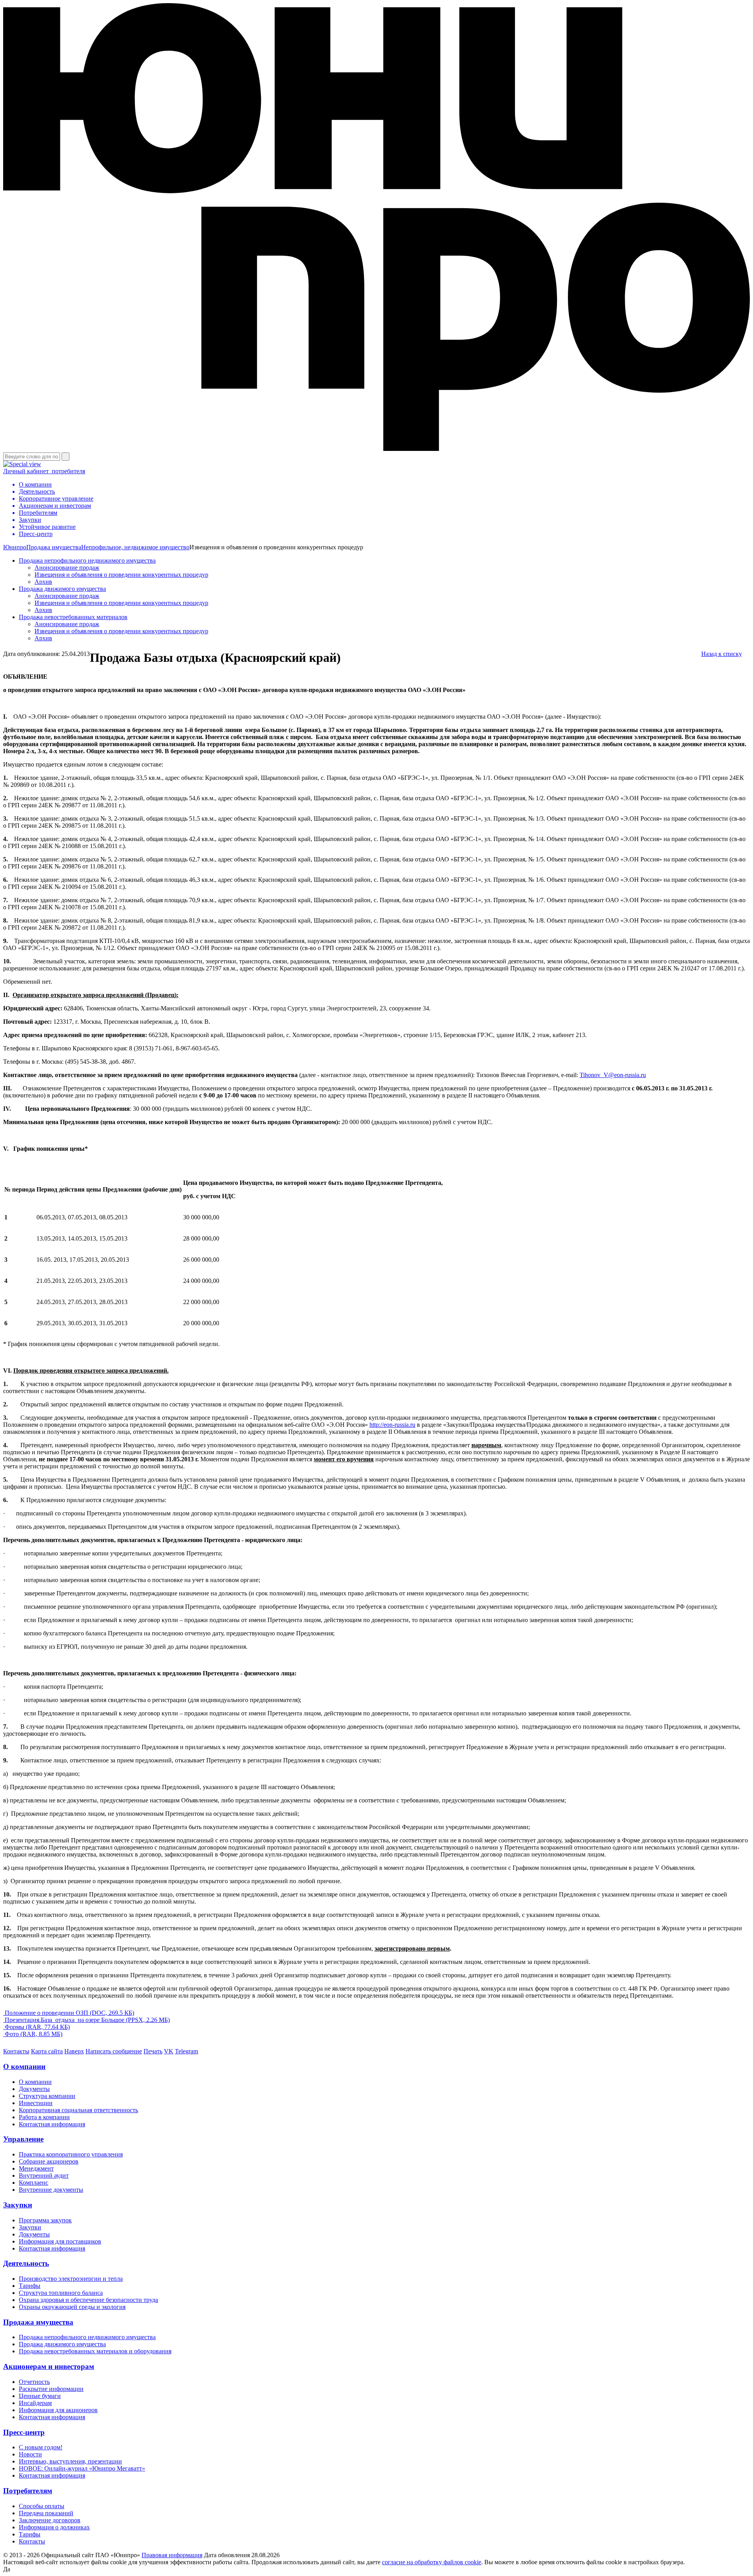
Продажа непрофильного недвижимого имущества (87, 560)
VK (169, 2051)
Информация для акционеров (58, 2410)
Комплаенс (34, 2183)
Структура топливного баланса (61, 2293)
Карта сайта (47, 2051)
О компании (24, 2066)
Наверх (74, 2051)
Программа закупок (45, 2220)
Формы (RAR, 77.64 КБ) (36, 2027)
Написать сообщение (114, 2051)
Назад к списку (722, 654)
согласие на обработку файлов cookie (432, 2562)
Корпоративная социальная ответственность (78, 2110)
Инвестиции (36, 2103)
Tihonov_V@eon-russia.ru (613, 1075)
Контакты (16, 2051)
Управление (23, 2139)
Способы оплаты (42, 2506)
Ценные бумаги (40, 2396)
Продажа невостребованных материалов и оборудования (95, 2351)
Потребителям (28, 2491)
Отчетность (34, 2382)
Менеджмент (36, 2168)
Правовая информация (172, 2555)
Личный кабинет (44, 471)
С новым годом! (41, 2447)
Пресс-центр (24, 2432)
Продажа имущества (54, 547)
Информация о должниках (54, 2527)
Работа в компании (44, 2117)
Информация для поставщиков (60, 2241)
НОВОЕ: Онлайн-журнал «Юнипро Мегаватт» (82, 2468)
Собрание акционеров (49, 2161)
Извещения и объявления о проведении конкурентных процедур (121, 575)
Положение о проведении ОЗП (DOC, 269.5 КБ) (69, 2013)
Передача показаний (46, 2513)
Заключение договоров (50, 2520)
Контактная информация (52, 2124)
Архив (43, 582)
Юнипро (15, 547)
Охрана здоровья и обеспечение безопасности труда (88, 2300)
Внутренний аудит (44, 2175)
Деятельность (26, 2263)
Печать (153, 2051)
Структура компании (47, 2096)
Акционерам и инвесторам (49, 2366)
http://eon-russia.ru (392, 1425)
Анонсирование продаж (67, 568)
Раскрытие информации (51, 2389)
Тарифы (30, 2286)
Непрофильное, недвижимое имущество (135, 547)
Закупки (18, 2205)
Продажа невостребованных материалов (73, 617)
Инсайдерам (35, 2403)
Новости (30, 2454)
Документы (34, 2089)
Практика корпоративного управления (71, 2154)
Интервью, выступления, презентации (70, 2461)
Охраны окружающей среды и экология (72, 2307)
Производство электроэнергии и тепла (71, 2279)
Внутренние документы (51, 2190)
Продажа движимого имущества (62, 589)
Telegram (186, 2051)
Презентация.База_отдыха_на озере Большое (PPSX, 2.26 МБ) (86, 2020)
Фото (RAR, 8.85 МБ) (33, 2034)
